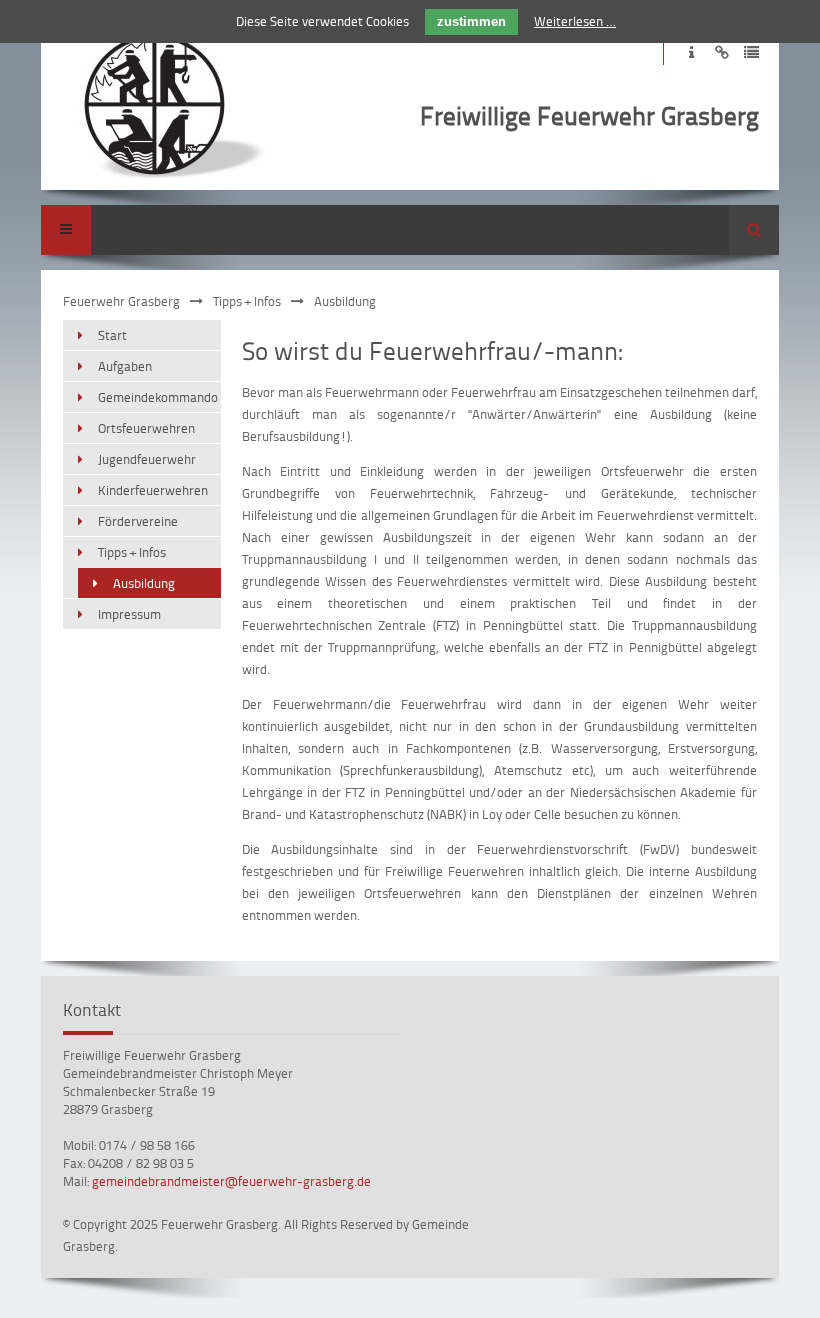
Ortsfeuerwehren (146, 428)
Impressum (691, 52)
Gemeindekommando (158, 397)
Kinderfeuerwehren (153, 490)
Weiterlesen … (575, 21)
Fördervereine (138, 521)
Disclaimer (721, 52)
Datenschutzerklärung (751, 52)
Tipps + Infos (247, 301)
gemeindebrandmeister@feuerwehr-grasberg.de (231, 1181)
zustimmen (471, 21)
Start (112, 335)
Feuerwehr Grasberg (121, 301)
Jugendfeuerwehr (147, 459)
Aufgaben (125, 366)
